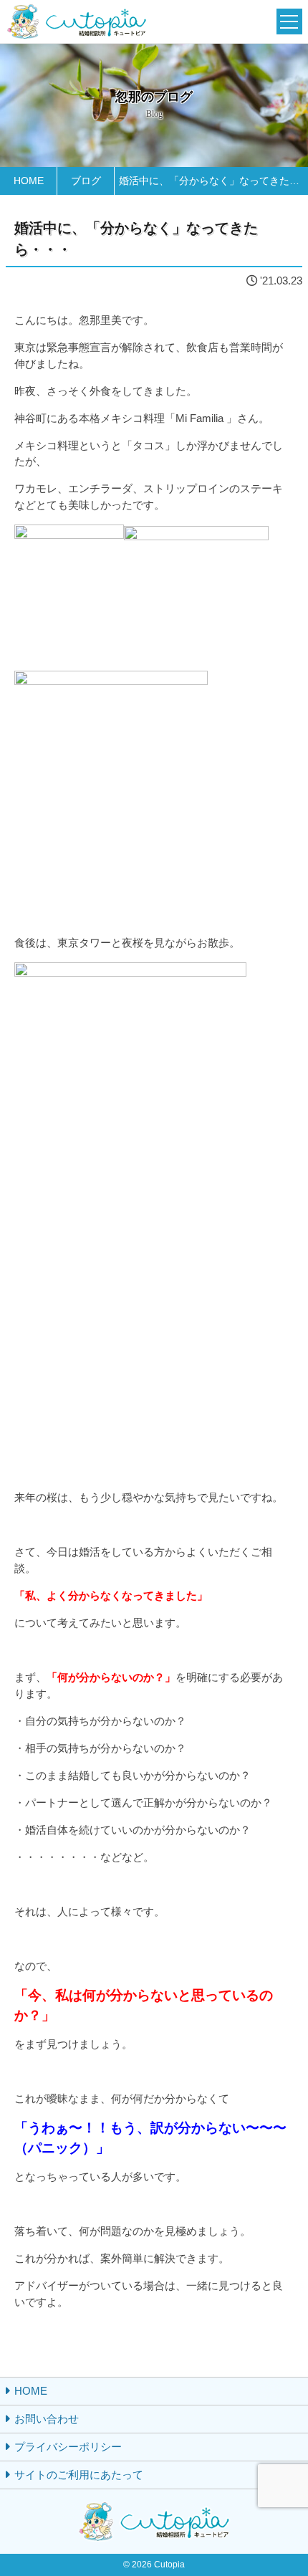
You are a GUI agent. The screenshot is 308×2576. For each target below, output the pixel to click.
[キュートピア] (77, 22)
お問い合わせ (47, 2419)
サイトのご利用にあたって (79, 2475)
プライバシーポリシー (68, 2447)
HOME (31, 2391)
